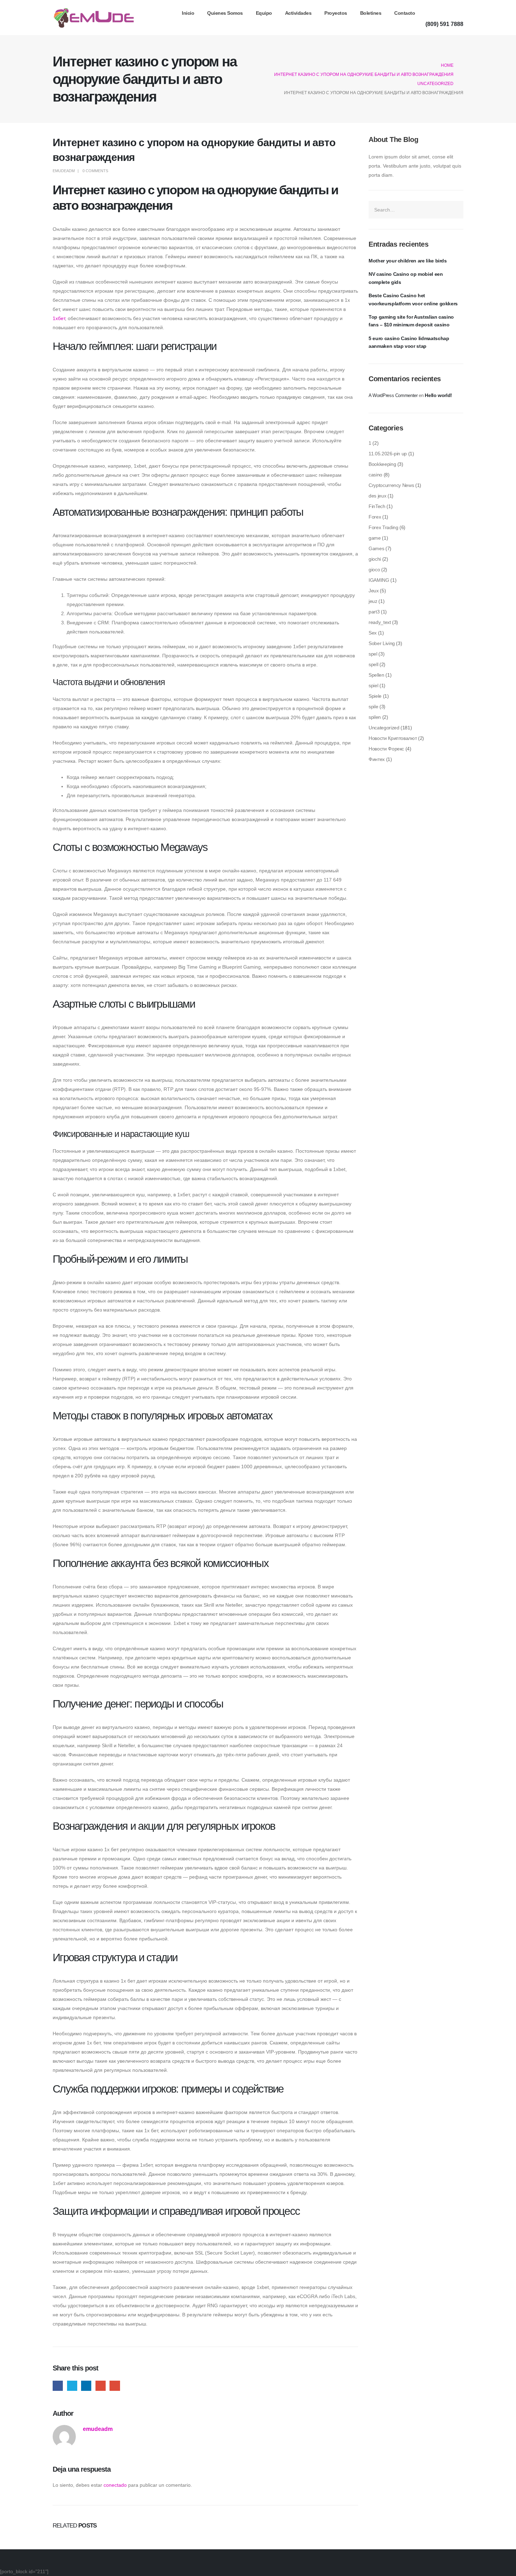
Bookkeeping (382, 464)
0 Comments (95, 171)
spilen (375, 717)
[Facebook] (429, 13)
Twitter (72, 2386)
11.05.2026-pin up (388, 454)
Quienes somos (225, 13)
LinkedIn (86, 2386)
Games (376, 548)
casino (375, 475)
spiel (373, 685)
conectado (115, 2485)
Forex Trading (383, 527)
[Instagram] (457, 13)
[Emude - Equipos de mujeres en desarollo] (94, 18)
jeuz (373, 601)
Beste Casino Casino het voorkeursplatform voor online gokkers (413, 299)
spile (373, 707)
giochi (375, 559)
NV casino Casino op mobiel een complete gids (406, 278)
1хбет (59, 318)
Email (115, 2386)
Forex (375, 517)
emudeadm (64, 171)
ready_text (380, 622)
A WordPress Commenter (393, 395)
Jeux (374, 591)
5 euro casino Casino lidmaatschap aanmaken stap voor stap (409, 342)
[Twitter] (443, 13)
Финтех (377, 759)
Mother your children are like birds (408, 261)
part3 (374, 612)
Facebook (58, 2386)
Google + (101, 2386)
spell (373, 664)
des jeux (377, 496)
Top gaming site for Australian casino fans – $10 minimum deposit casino (411, 321)
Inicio (188, 13)
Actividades (298, 13)
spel (373, 654)
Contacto (405, 13)
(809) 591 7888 (444, 24)
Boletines (371, 13)
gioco (374, 570)
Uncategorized (384, 728)
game (375, 538)
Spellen (376, 675)
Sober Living (382, 643)
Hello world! (438, 395)
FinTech (377, 506)
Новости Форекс (386, 749)
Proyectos (336, 13)
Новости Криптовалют (393, 738)
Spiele (375, 696)
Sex (373, 633)
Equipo (264, 13)
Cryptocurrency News (391, 485)
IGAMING (379, 580)
